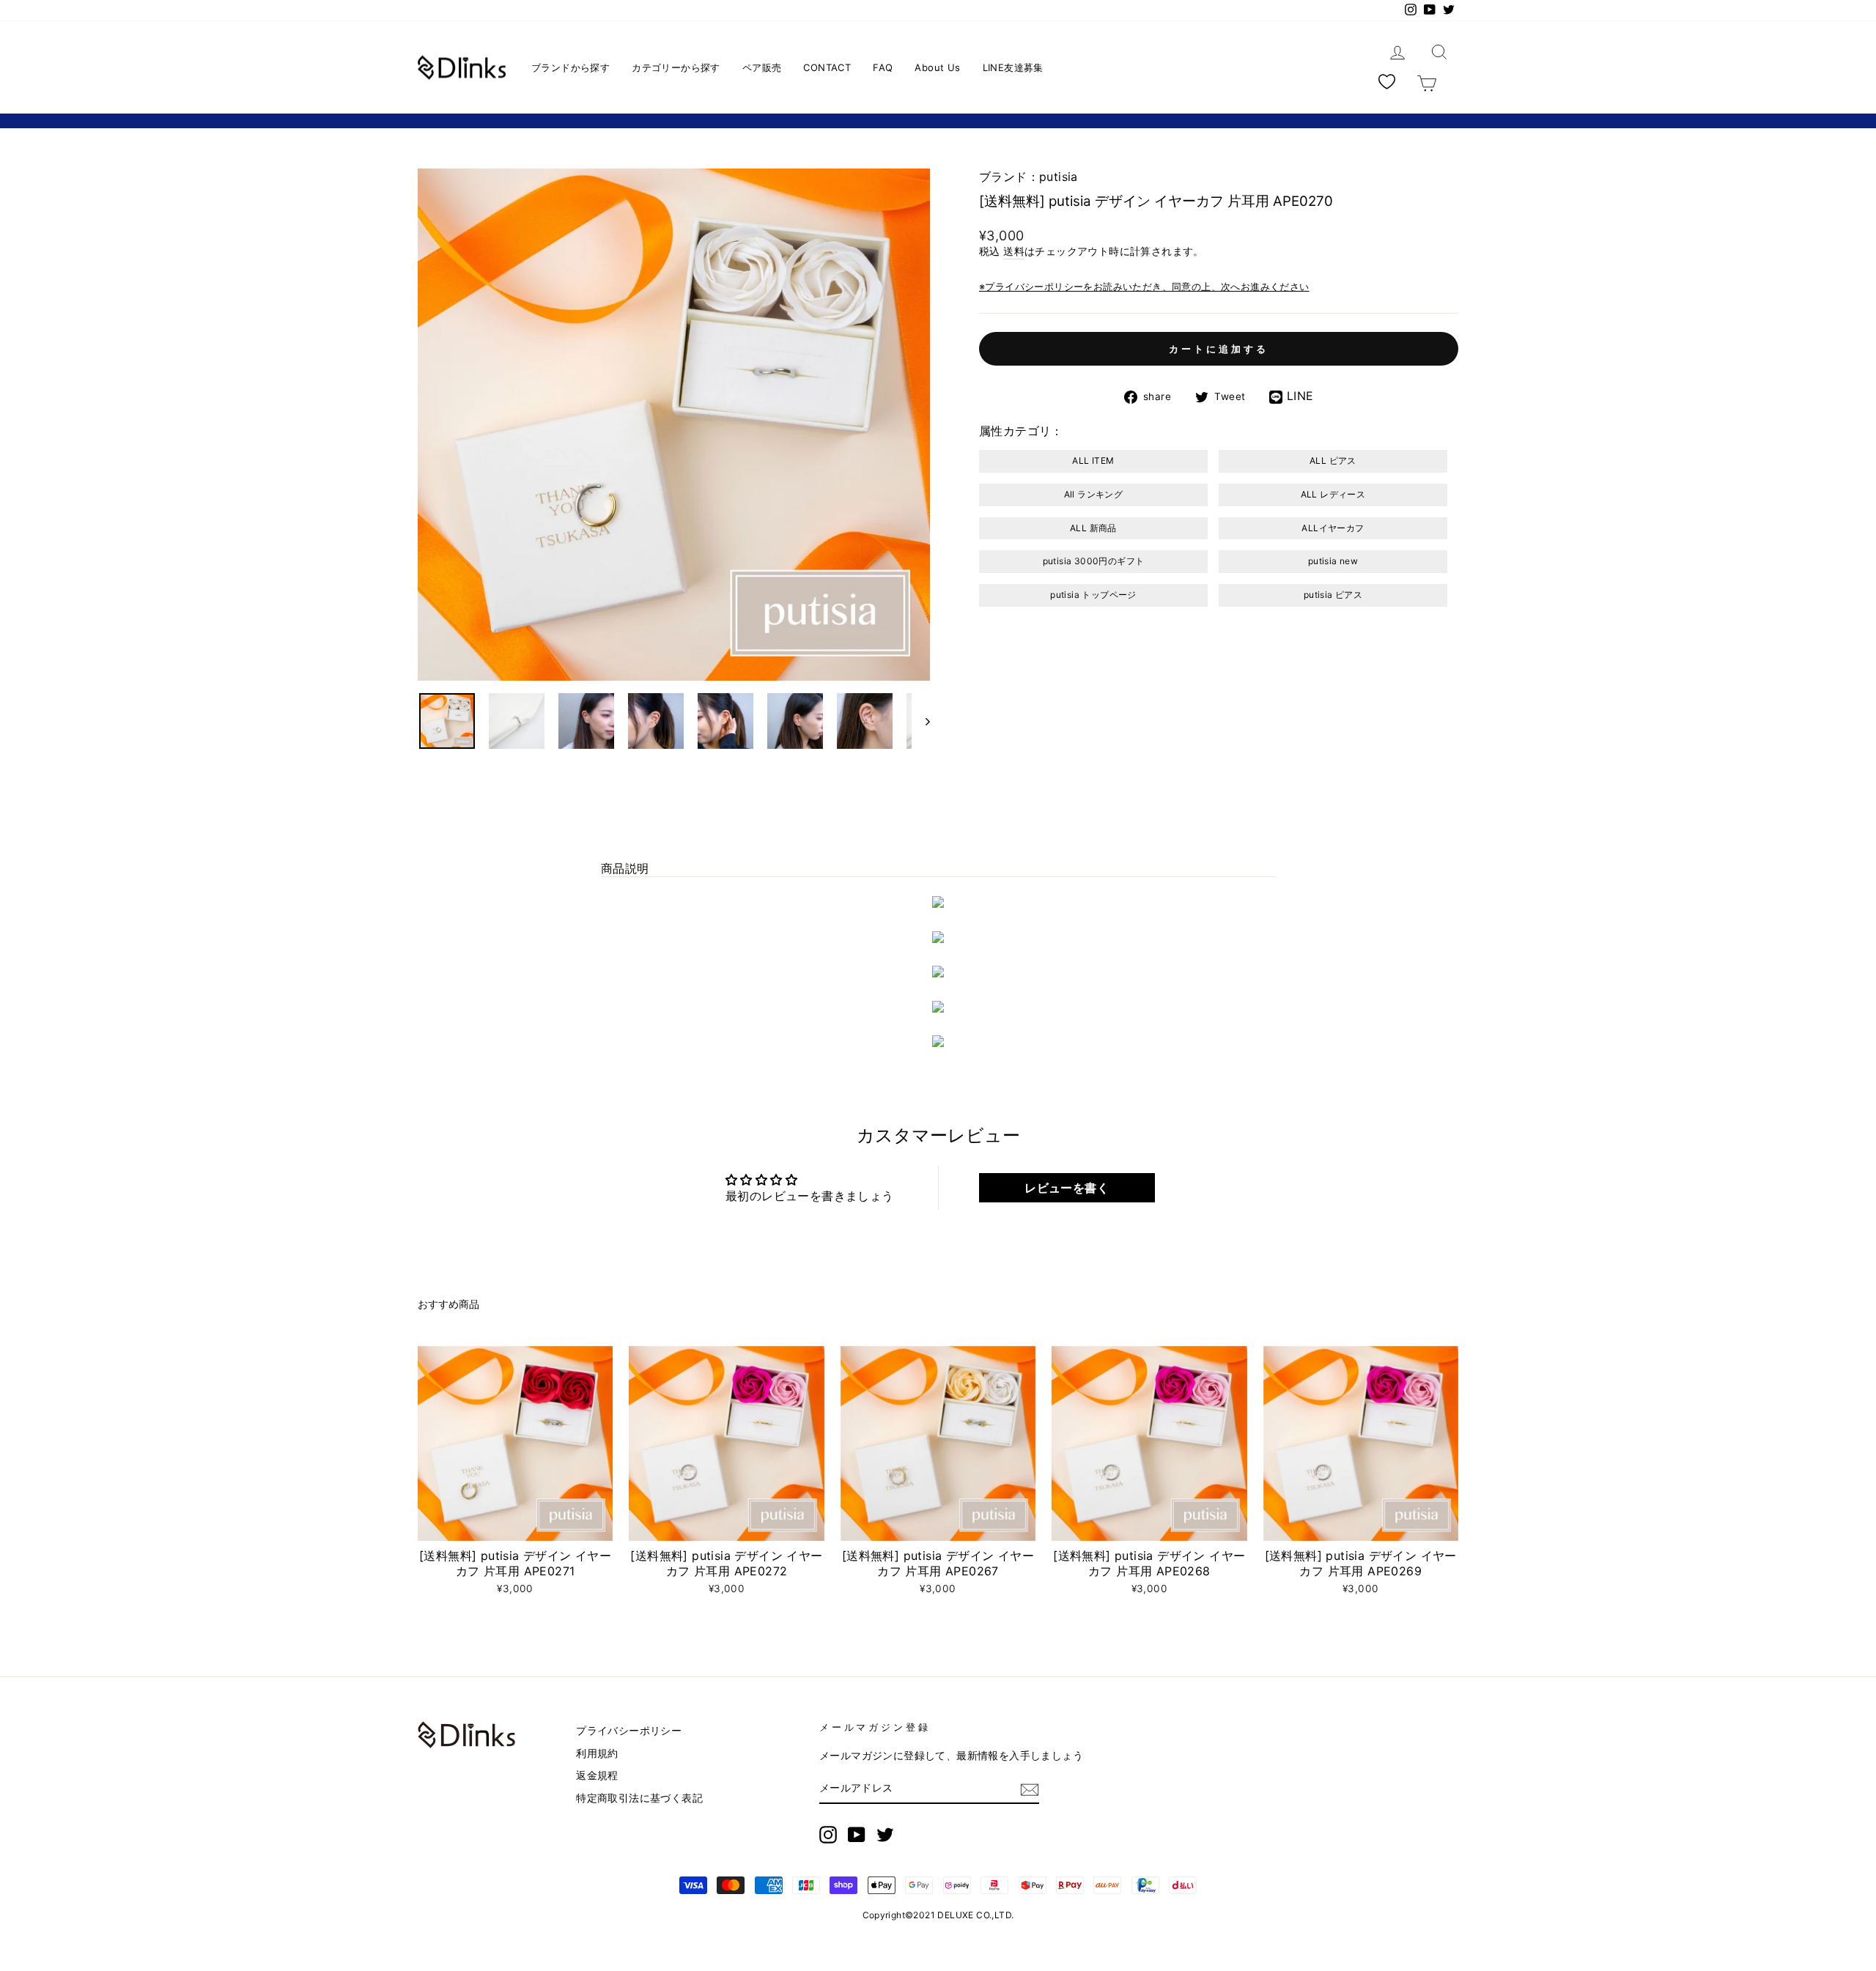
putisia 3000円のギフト (1094, 561)
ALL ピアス (1333, 461)
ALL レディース (1333, 494)
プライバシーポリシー (629, 1731)
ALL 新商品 (1093, 528)
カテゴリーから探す (676, 67)
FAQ (883, 67)
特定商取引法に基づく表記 (639, 1798)
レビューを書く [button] (1067, 1188)
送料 (1014, 251)
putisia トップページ (1093, 595)
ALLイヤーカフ (1333, 528)
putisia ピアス (1333, 595)
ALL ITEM (1093, 461)
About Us (937, 67)
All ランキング (1094, 494)
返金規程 (597, 1775)
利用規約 (597, 1753)
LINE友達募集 (1013, 67)
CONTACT (827, 67)
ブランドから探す (570, 67)
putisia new (1333, 561)
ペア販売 (762, 67)
